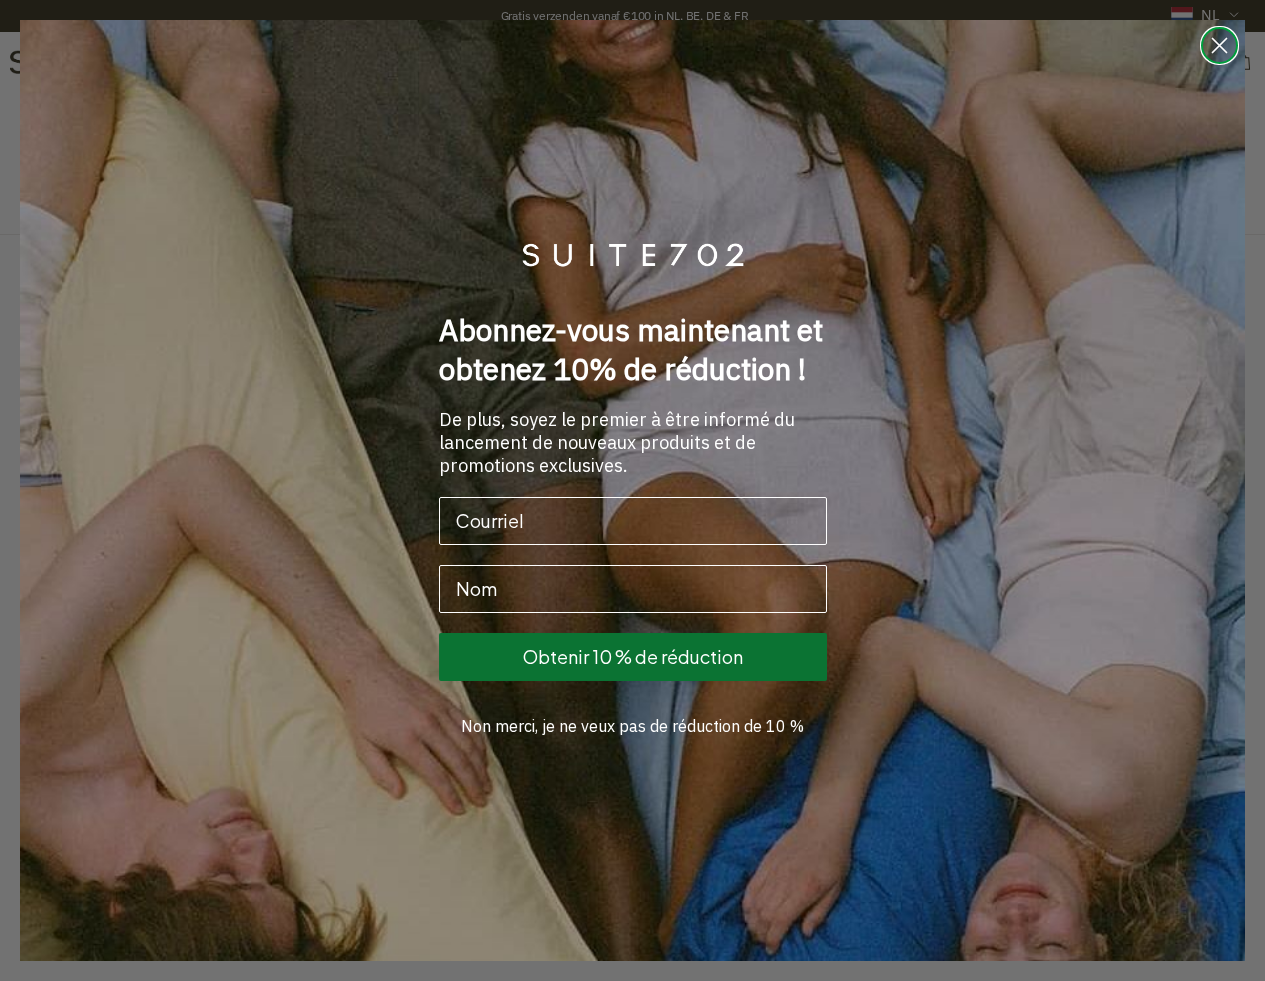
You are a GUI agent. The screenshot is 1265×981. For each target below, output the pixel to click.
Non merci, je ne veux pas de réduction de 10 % (632, 726)
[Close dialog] (1219, 45)
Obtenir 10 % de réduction (633, 656)
